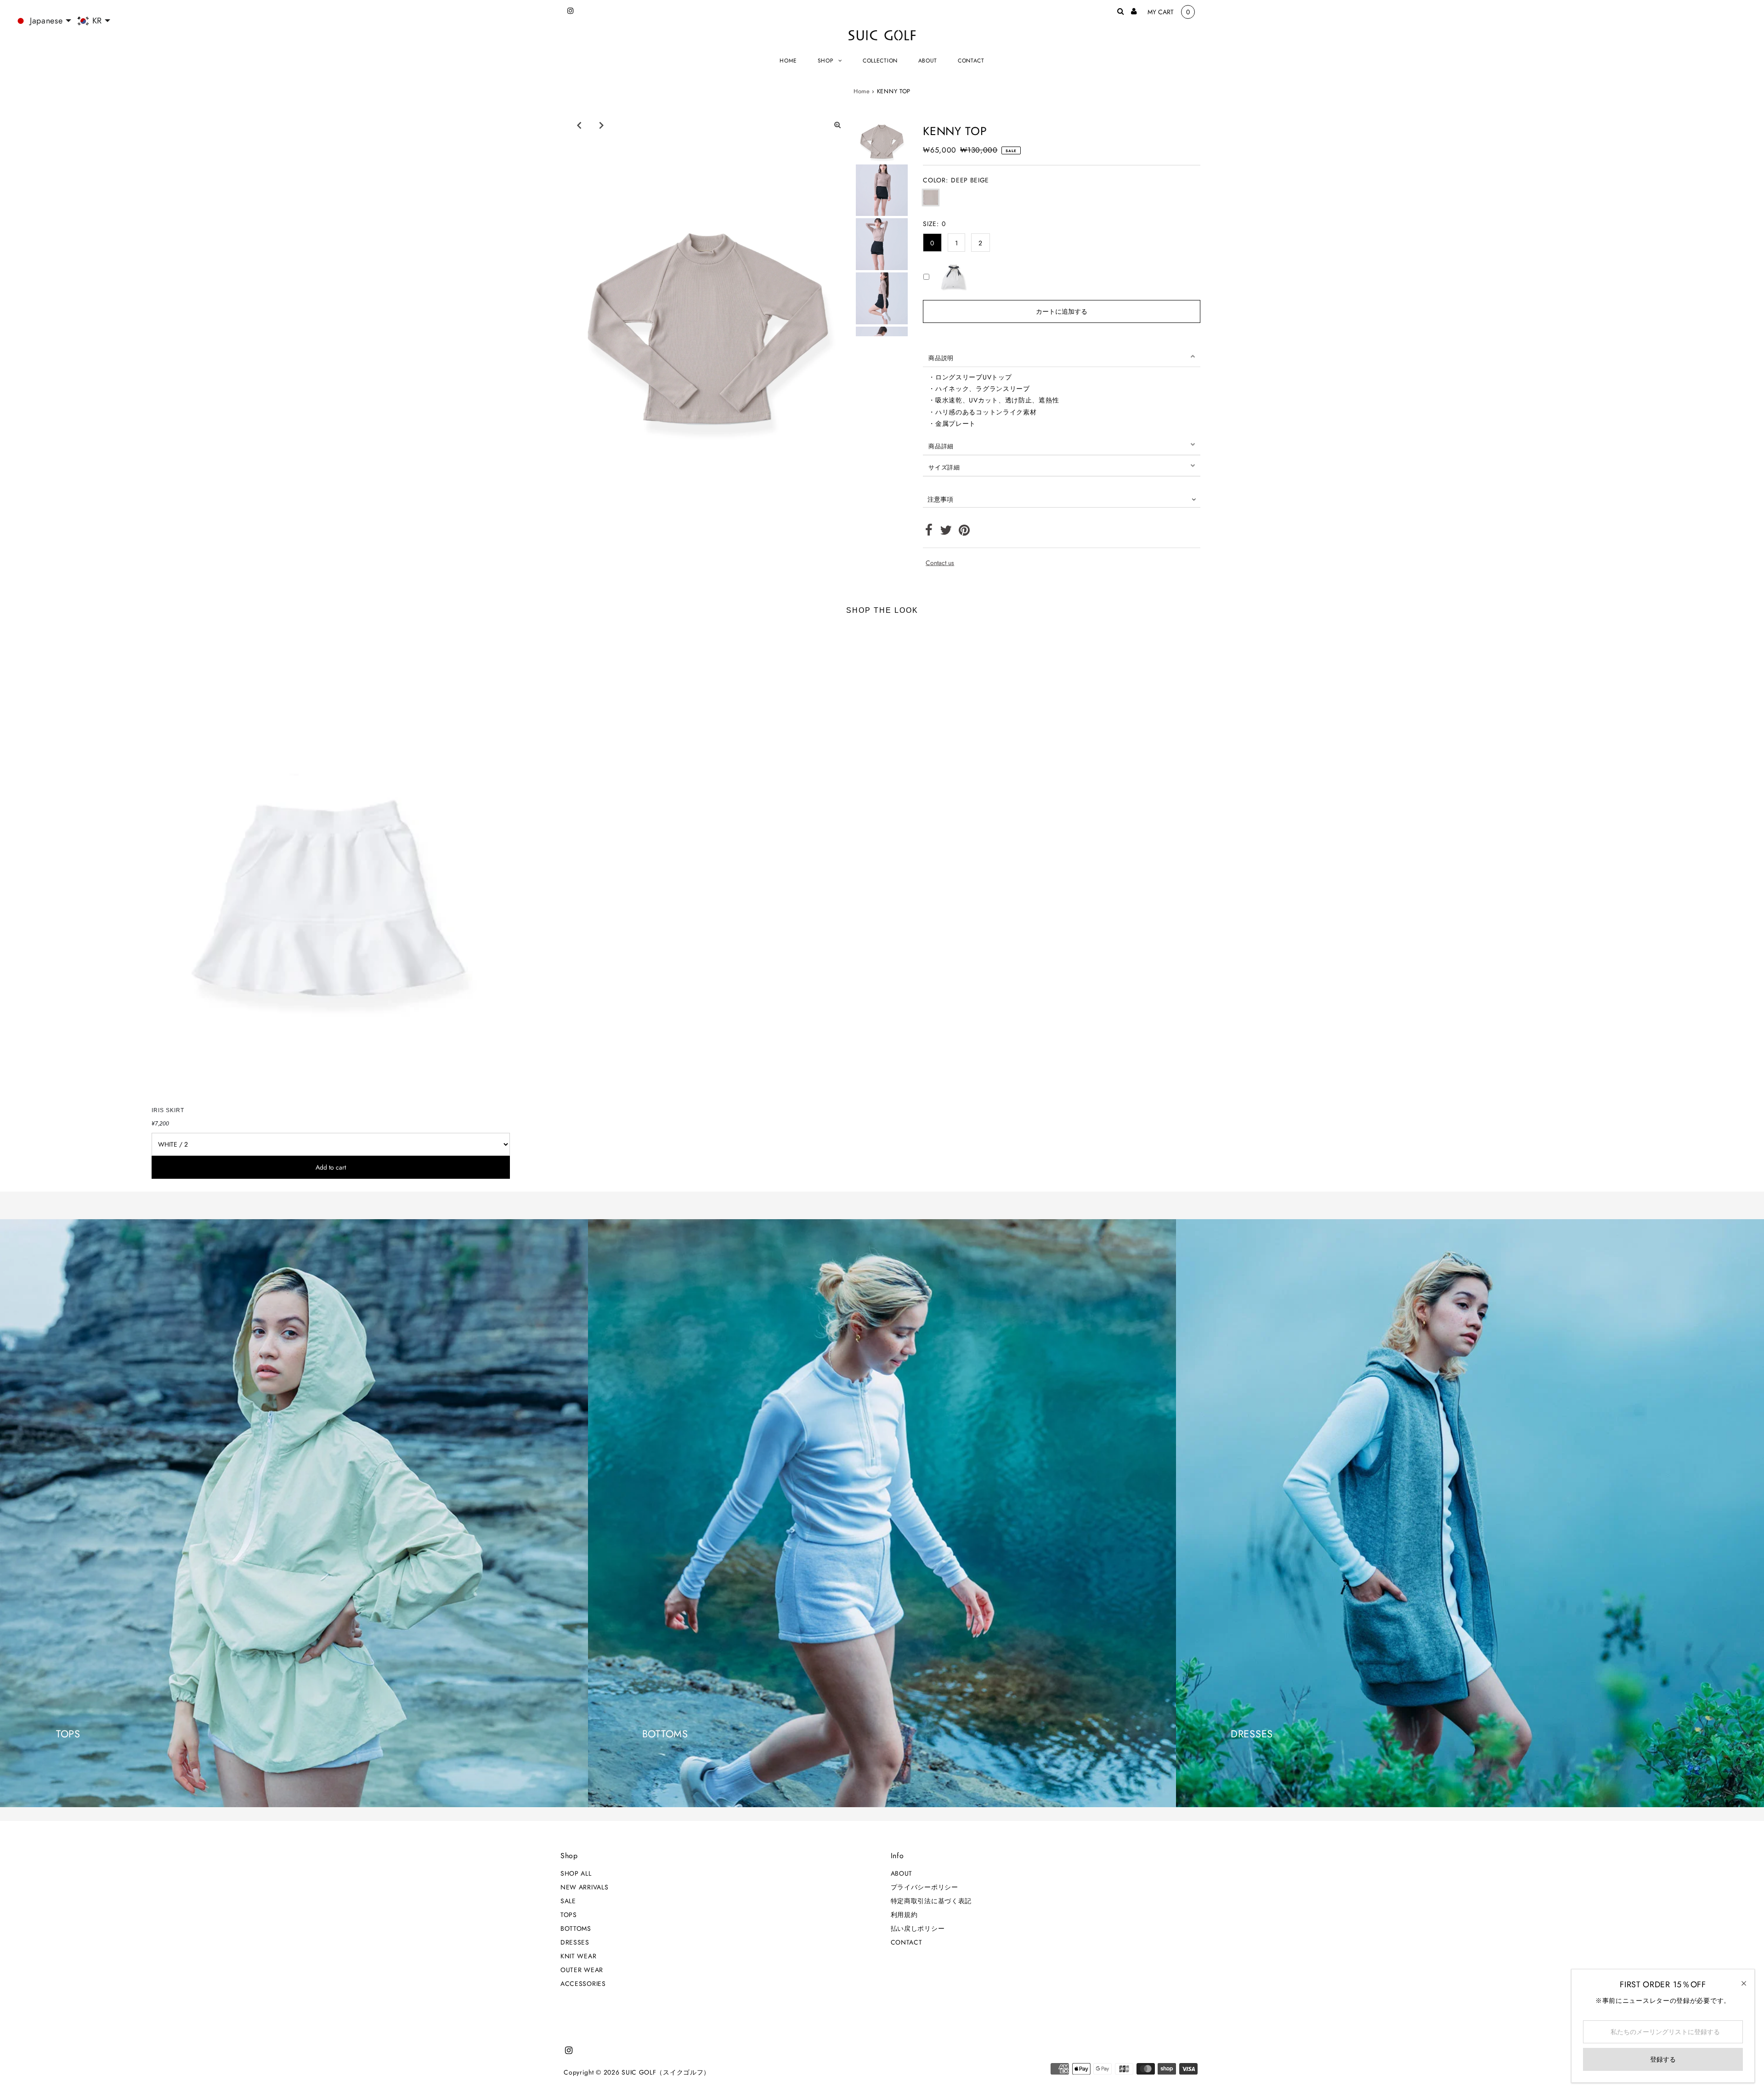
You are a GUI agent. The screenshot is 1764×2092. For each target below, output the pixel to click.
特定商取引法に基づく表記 (931, 1901)
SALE (568, 1901)
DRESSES (575, 1942)
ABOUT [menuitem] (928, 61)
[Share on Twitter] (946, 532)
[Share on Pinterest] (964, 532)
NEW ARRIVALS (584, 1887)
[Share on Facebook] (929, 532)
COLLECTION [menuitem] (880, 61)
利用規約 (904, 1915)
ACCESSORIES (583, 1984)
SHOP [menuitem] (826, 61)
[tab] (1062, 356)
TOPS (569, 1915)
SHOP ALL (576, 1873)
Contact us (940, 563)
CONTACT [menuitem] (971, 61)
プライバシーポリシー (924, 1887)
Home (862, 91)
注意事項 (940, 499)
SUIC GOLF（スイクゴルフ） (666, 2072)
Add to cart (331, 1167)
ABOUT (902, 1873)
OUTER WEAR (582, 1970)
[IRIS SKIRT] (331, 863)
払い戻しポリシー (918, 1928)
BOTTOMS (576, 1928)
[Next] (601, 125)
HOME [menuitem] (788, 61)
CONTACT (907, 1942)
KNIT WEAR (578, 1956)
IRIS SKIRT (168, 1110)
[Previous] (579, 125)
